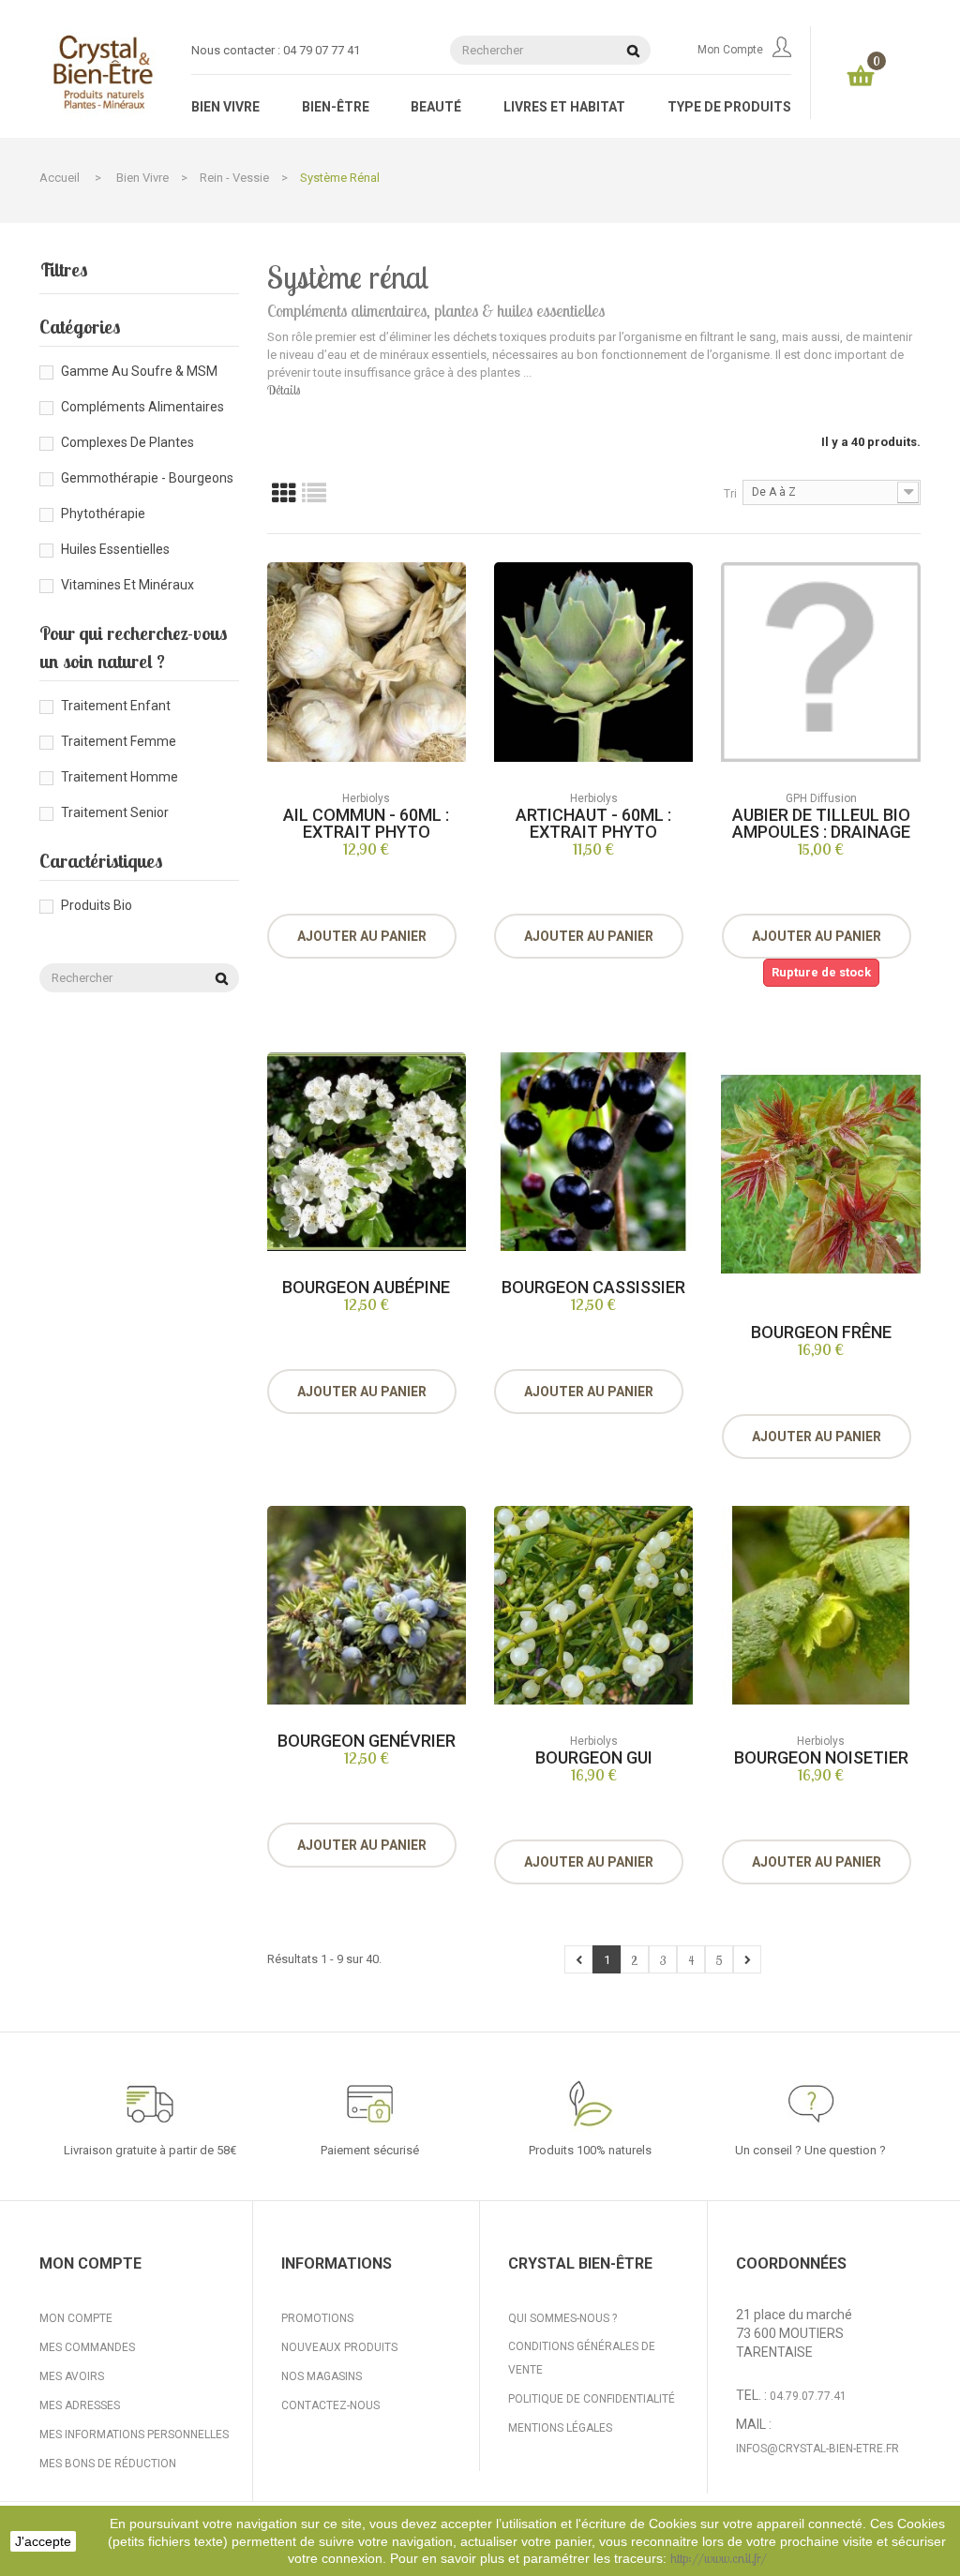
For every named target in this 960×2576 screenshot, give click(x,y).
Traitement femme (119, 741)
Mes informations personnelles (134, 2435)
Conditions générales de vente (582, 2358)
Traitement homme (120, 777)
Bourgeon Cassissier (593, 1287)
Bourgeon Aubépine (366, 1287)
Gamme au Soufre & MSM (139, 371)
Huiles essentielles (115, 549)
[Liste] (315, 492)
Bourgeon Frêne (821, 1332)
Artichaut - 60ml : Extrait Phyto (593, 823)
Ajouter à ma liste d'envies (383, 897)
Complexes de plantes (127, 442)
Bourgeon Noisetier (821, 1757)
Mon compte (730, 50)
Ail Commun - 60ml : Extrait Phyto (366, 823)
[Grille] (285, 492)
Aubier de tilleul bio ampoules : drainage (821, 823)
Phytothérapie (103, 514)
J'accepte (43, 2541)
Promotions (317, 2318)
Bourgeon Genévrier (367, 1741)
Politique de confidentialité (592, 2399)
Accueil (60, 178)
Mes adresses (80, 2405)
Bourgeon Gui (594, 1757)
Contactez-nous (330, 2405)
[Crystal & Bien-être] (101, 72)
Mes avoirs (72, 2376)
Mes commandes (87, 2347)
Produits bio (97, 905)
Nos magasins (322, 2376)
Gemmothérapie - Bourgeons (147, 478)
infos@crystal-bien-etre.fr (817, 2449)
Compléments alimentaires (142, 407)
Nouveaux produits (339, 2347)
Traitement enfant (116, 706)
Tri (730, 494)
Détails (284, 390)
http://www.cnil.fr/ (719, 2558)
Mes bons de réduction (108, 2464)
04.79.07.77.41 (808, 2396)
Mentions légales (560, 2428)
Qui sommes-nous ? (562, 2318)
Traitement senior (115, 812)
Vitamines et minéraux (127, 585)
